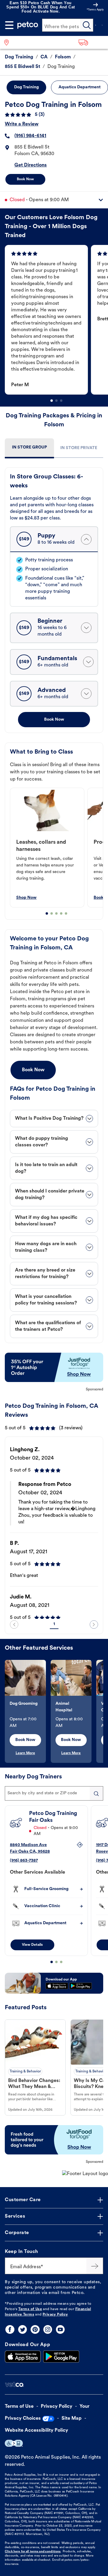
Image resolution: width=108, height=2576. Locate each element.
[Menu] (9, 25)
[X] (22, 2329)
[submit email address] (95, 2266)
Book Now (25, 179)
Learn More (25, 1753)
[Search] (87, 25)
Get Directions (31, 165)
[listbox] (56, 320)
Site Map (72, 2419)
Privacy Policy (55, 2315)
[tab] (29, 448)
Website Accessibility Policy (36, 2430)
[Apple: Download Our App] (23, 2357)
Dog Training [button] (26, 87)
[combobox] (54, 1793)
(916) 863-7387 (24, 1861)
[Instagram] (48, 2329)
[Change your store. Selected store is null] (9, 42)
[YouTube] (60, 2329)
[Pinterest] (35, 2329)
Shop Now (26, 898)
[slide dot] (52, 401)
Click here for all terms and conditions (33, 2552)
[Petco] (28, 25)
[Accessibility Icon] (14, 2443)
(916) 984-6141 (30, 136)
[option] (48, 320)
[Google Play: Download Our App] (61, 2357)
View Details (32, 1945)
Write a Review (22, 124)
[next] (94, 1625)
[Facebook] (10, 2329)
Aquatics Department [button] (79, 87)
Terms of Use (30, 2309)
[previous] (14, 1625)
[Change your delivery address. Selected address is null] (91, 42)
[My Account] (95, 25)
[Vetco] (14, 2385)
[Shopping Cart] (102, 25)
